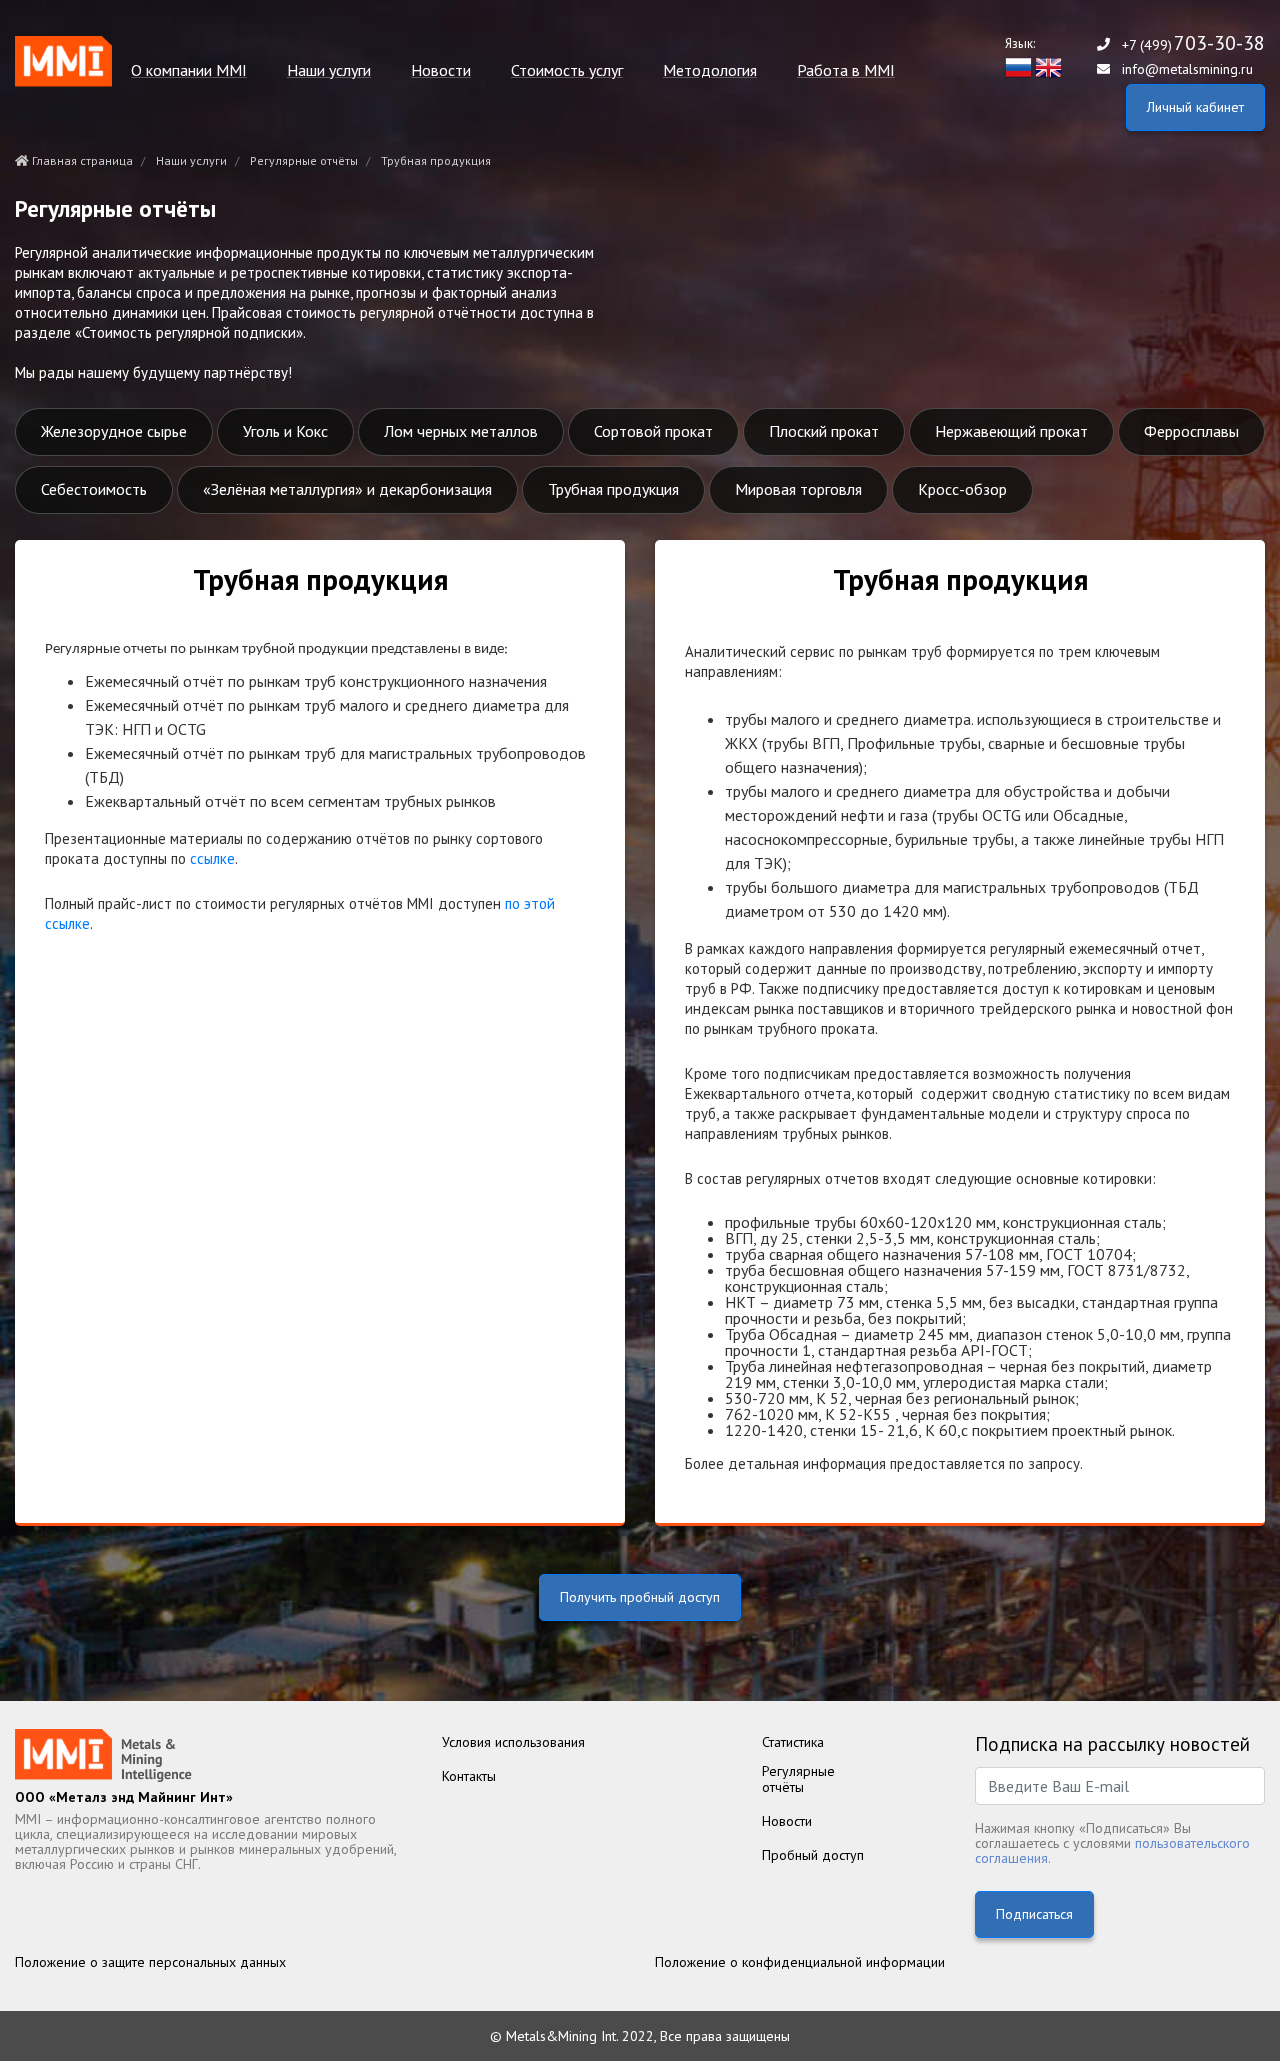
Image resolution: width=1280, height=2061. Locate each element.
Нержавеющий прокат (1011, 431)
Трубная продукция (613, 489)
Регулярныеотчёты (798, 1779)
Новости (441, 70)
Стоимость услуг (567, 70)
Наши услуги (329, 70)
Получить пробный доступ (640, 1597)
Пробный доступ (813, 1855)
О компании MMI (189, 70)
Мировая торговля (798, 489)
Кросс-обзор (962, 489)
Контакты (469, 1776)
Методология (710, 70)
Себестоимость (94, 489)
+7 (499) (1193, 44)
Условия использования (513, 1742)
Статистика (793, 1742)
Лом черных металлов (461, 431)
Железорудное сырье (114, 431)
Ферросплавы (1191, 431)
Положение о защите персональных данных (150, 1962)
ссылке (212, 858)
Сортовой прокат (653, 431)
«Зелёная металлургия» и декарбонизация (347, 489)
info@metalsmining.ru (1187, 69)
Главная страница (81, 160)
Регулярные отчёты (304, 160)
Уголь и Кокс (285, 431)
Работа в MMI (846, 70)
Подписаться (1034, 1914)
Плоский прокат (824, 431)
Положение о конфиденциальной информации (800, 1962)
